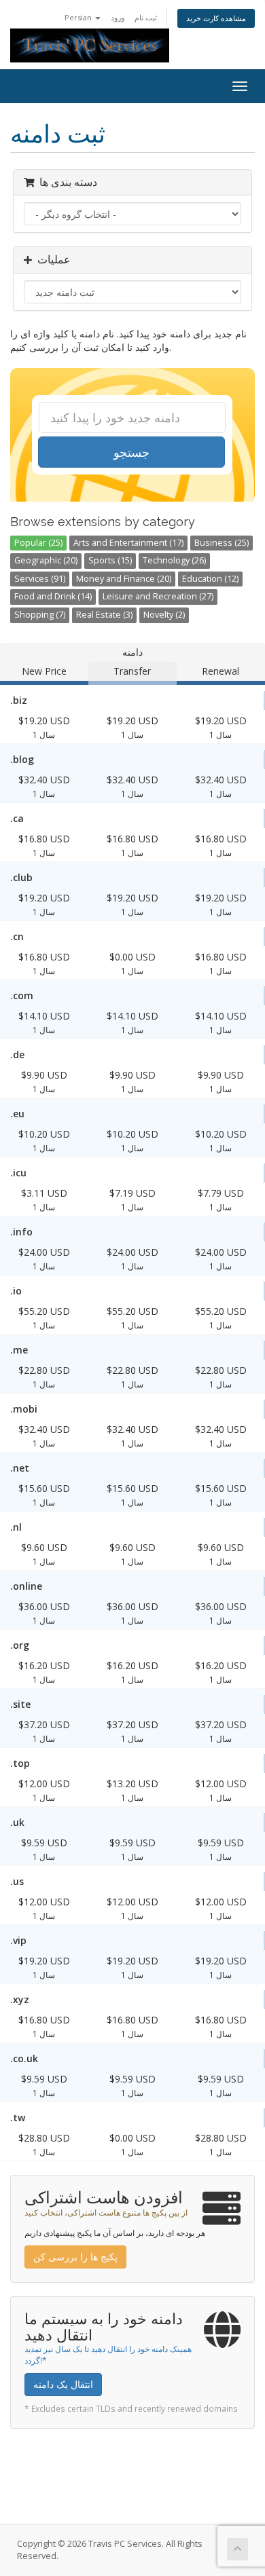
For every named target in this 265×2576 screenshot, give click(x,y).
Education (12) (210, 579)
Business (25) (222, 543)
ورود (118, 17)
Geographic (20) (46, 560)
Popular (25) (38, 543)
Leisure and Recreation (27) (158, 596)
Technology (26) (174, 560)
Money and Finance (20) (124, 579)
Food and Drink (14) (53, 596)
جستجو (131, 452)
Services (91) (40, 579)
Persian (79, 17)
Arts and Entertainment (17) (128, 543)
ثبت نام (146, 17)
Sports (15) (110, 560)
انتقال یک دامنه (63, 2384)
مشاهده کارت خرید (216, 18)
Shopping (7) (40, 615)
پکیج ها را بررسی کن (75, 2257)
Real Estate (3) (104, 615)
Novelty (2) (164, 615)
